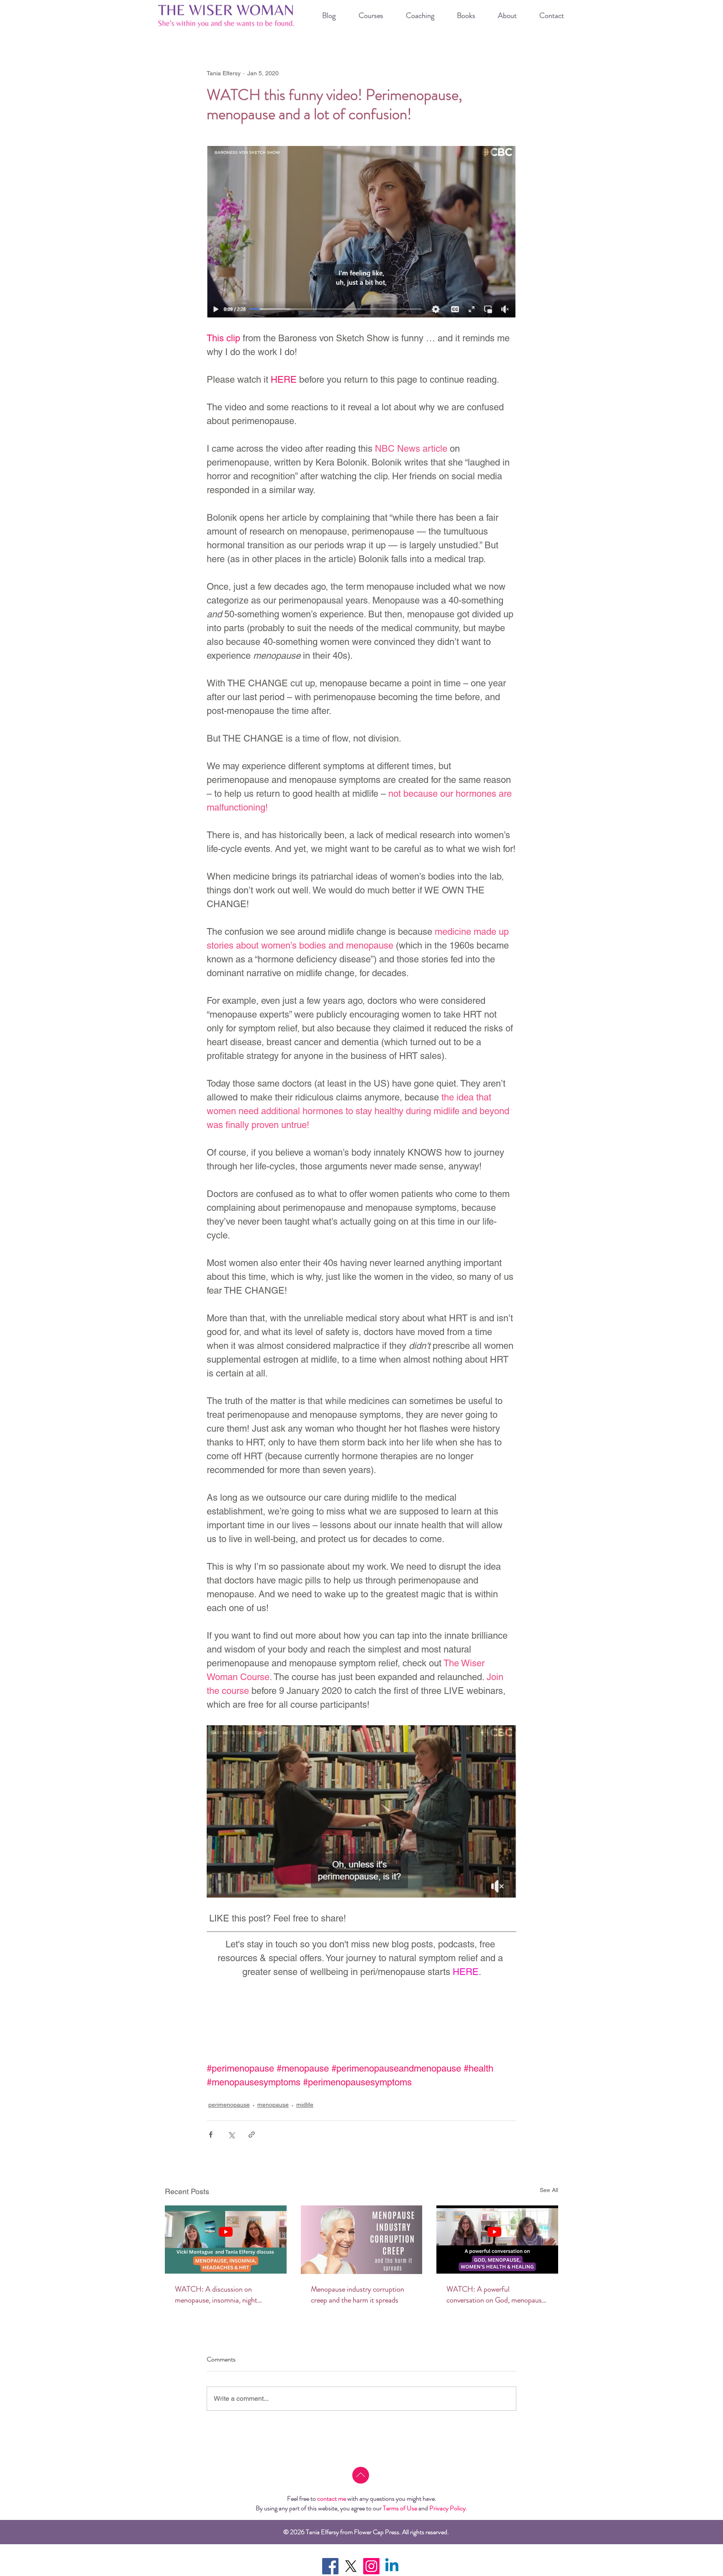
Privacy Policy (447, 2508)
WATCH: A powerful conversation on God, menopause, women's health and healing (497, 2295)
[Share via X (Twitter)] (231, 2135)
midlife (305, 2105)
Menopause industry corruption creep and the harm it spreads (358, 2295)
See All (549, 2190)
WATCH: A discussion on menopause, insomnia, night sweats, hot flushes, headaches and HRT (220, 2295)
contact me (332, 2498)
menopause (273, 2105)
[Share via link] (252, 2135)
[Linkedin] (392, 2566)
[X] (351, 2566)
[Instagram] (371, 2566)
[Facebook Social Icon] (330, 2566)
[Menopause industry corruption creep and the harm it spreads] (362, 2240)
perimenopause (229, 2105)
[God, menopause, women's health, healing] (497, 2240)
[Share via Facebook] (211, 2135)
